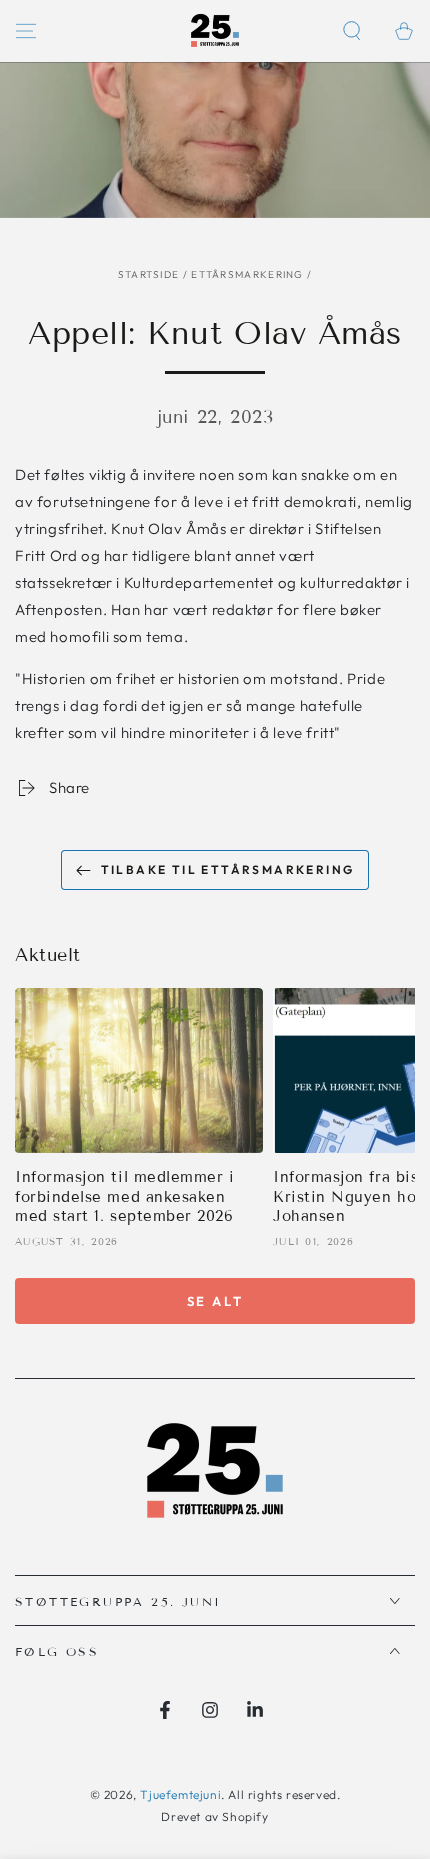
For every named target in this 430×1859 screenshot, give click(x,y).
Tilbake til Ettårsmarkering (228, 869)
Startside (149, 274)
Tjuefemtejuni (180, 1794)
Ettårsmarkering (247, 274)
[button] (352, 31)
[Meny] (26, 31)
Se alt (215, 1301)
